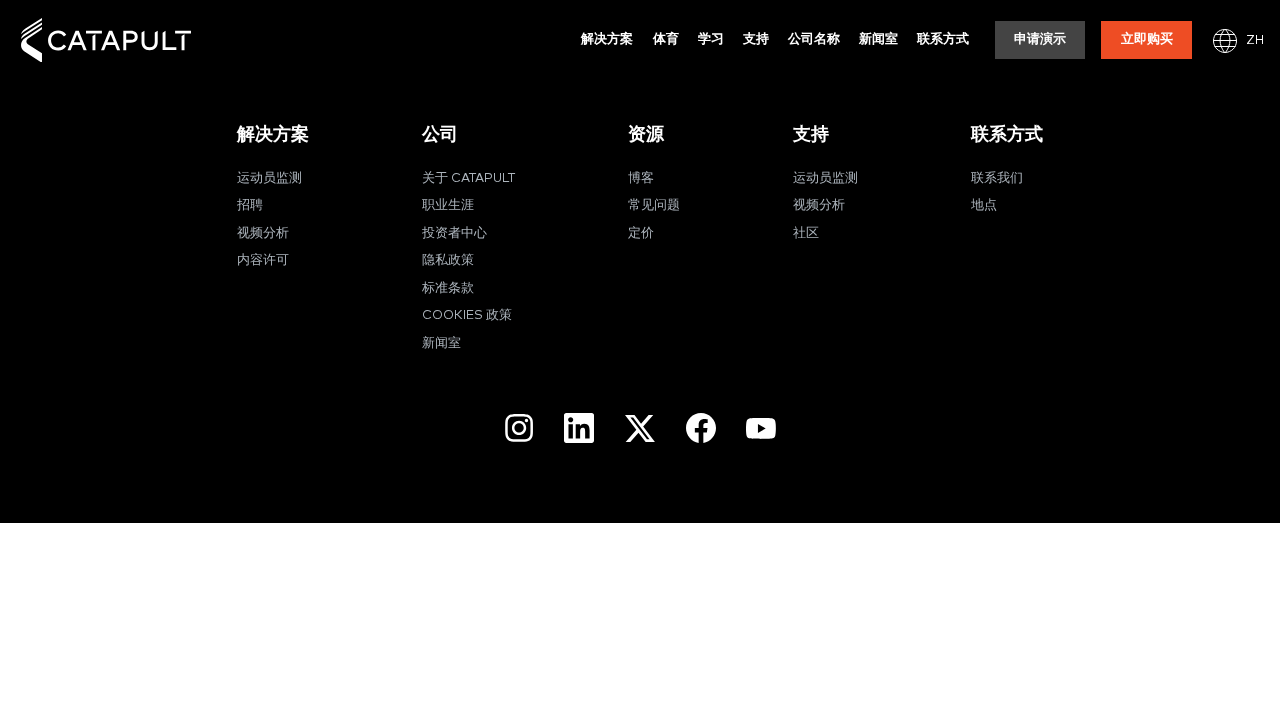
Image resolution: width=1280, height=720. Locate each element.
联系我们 (997, 178)
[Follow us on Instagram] (519, 428)
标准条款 (448, 288)
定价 (641, 233)
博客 (641, 178)
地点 (984, 205)
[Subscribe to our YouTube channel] (761, 428)
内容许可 (263, 260)
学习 (711, 39)
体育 (666, 39)
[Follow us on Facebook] (701, 428)
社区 (806, 233)
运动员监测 (269, 178)
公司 (440, 134)
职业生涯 (448, 205)
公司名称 (814, 39)
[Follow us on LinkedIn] (579, 428)
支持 (756, 39)
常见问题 (654, 205)
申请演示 (1040, 39)
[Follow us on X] (640, 428)
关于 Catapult (468, 178)
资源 (646, 134)
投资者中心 (454, 233)
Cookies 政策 (467, 315)
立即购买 (1147, 39)
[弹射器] (106, 40)
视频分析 (263, 233)
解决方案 (607, 39)
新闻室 (878, 39)
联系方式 (943, 39)
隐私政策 (448, 260)
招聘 (250, 205)
